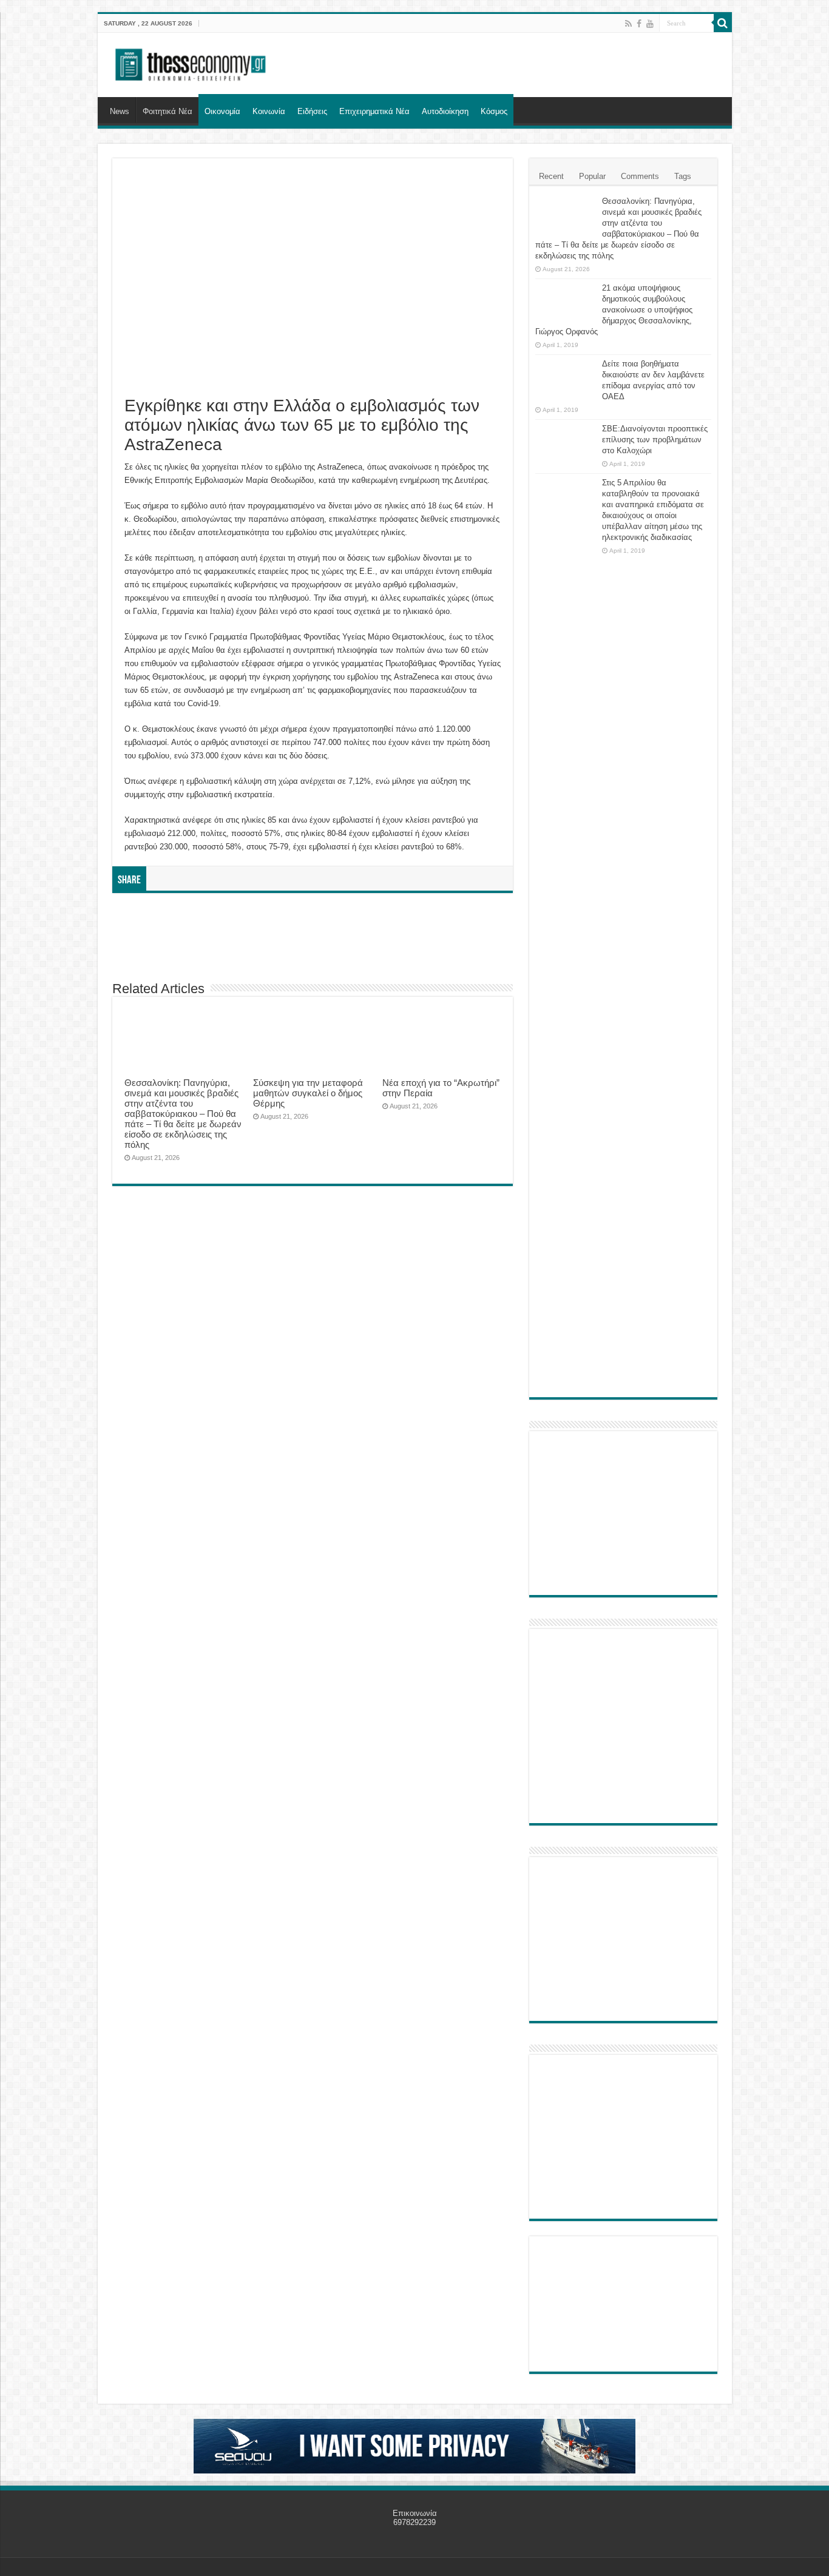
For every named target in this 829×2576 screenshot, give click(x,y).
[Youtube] (650, 24)
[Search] (723, 23)
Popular (592, 176)
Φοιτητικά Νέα (167, 111)
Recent (551, 176)
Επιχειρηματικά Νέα (374, 111)
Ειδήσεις (312, 111)
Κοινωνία (269, 111)
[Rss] (628, 24)
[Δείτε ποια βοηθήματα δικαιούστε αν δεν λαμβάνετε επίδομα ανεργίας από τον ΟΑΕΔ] (566, 379)
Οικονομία (222, 111)
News (120, 111)
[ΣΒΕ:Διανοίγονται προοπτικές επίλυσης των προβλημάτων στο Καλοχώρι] (566, 440)
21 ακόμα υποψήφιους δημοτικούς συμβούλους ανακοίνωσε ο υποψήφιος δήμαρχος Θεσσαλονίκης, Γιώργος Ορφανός (614, 310)
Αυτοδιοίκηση (445, 111)
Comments (640, 176)
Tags (683, 176)
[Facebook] (639, 24)
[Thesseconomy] (192, 62)
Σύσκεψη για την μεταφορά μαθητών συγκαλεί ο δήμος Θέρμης (308, 1093)
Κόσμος (494, 111)
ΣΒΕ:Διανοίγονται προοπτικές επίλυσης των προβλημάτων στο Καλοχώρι (655, 440)
